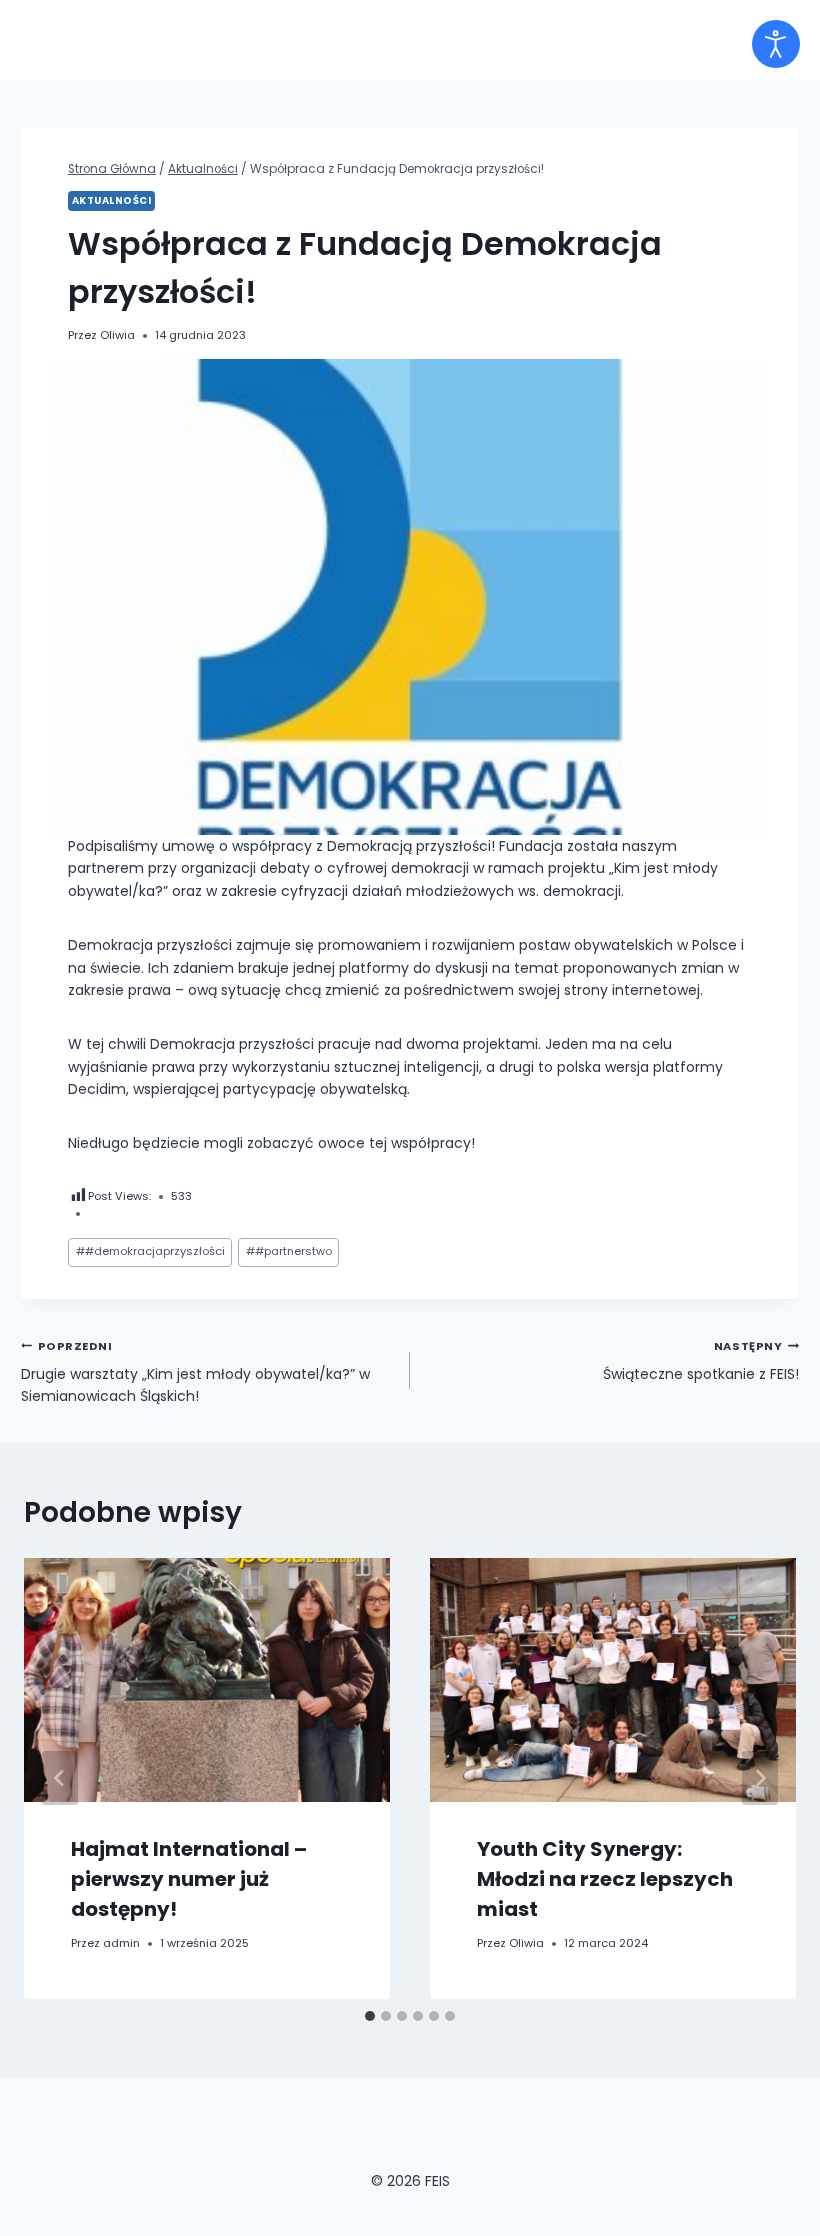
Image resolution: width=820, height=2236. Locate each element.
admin (121, 1943)
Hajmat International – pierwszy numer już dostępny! (189, 1879)
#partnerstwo (289, 1251)
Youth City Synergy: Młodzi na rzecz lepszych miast (605, 1879)
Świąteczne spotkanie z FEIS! (701, 1361)
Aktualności (111, 200)
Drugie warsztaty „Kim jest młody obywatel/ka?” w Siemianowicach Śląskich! (195, 1372)
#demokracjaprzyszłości (150, 1251)
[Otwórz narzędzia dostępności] (776, 44)
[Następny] (760, 1778)
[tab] (370, 2016)
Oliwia (117, 335)
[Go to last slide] (60, 1778)
